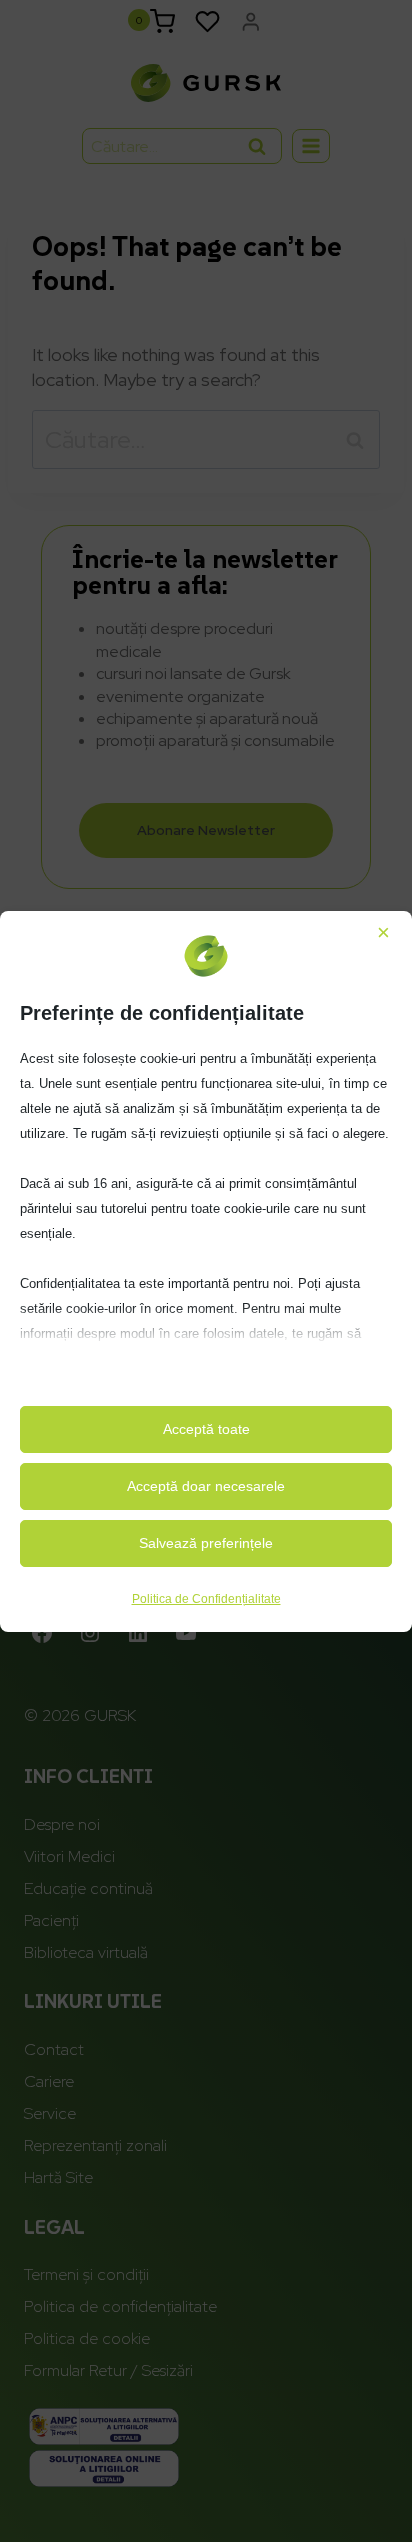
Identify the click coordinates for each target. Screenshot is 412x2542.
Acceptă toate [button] (206, 1429)
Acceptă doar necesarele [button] (206, 1486)
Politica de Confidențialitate (206, 1599)
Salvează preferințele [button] (206, 1543)
